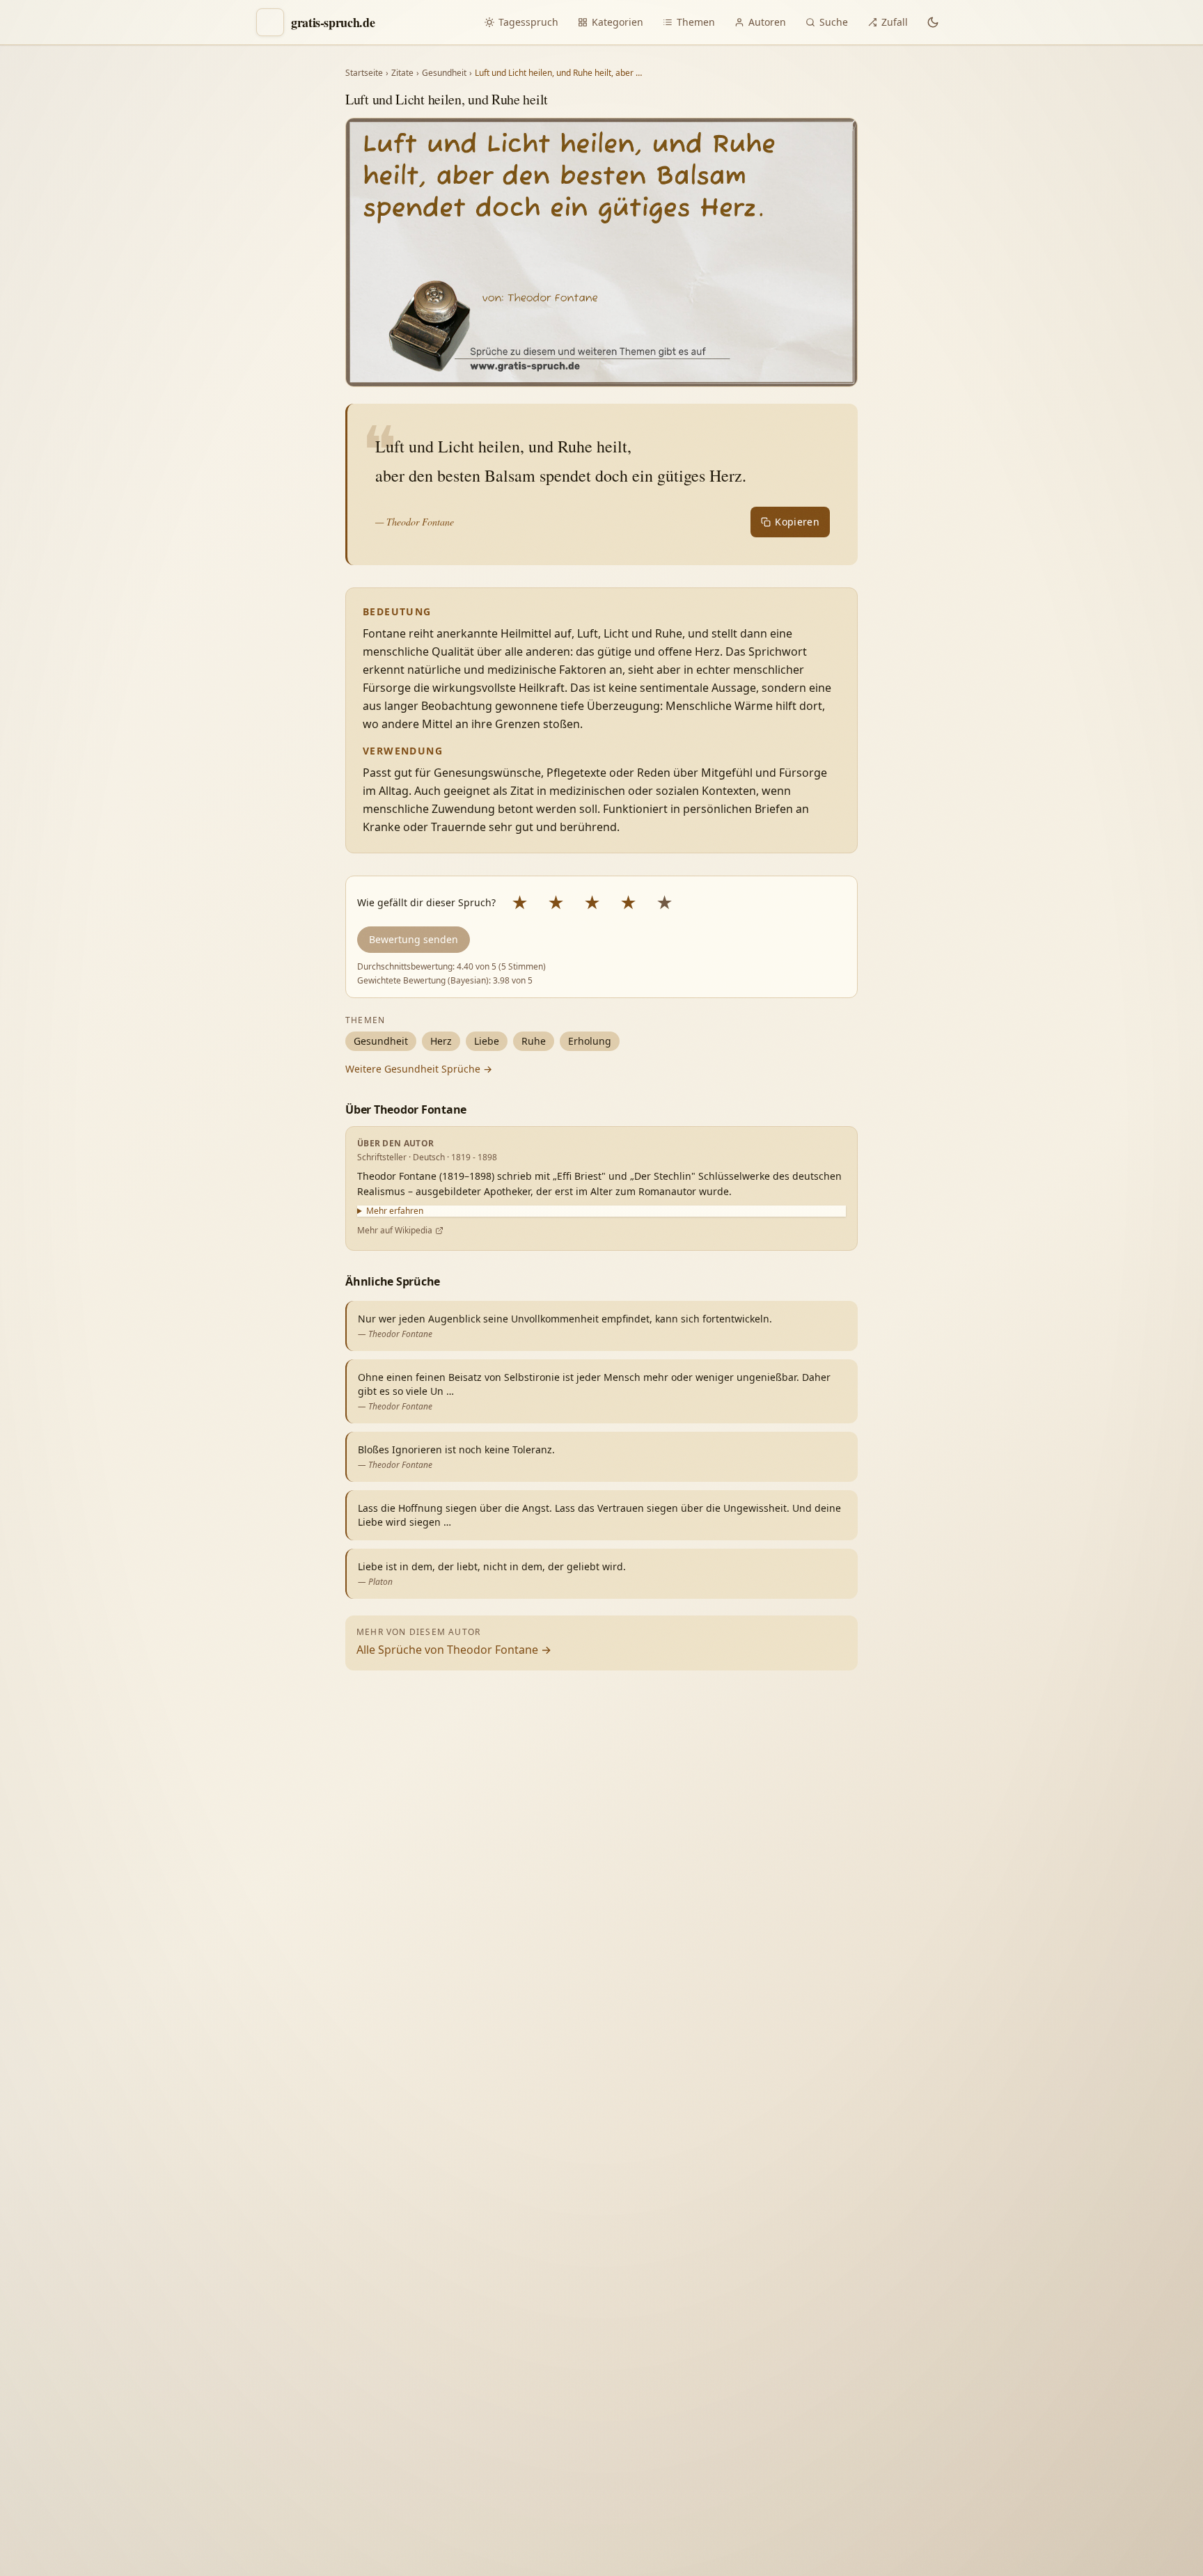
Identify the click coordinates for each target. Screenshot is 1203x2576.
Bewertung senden (414, 939)
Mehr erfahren (395, 1211)
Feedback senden (998, 2539)
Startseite (364, 73)
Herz (441, 1041)
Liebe (487, 1041)
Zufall (895, 22)
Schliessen (1090, 2539)
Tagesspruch (528, 22)
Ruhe (534, 1041)
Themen (696, 22)
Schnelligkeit (1040, 2342)
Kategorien (618, 22)
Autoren (767, 22)
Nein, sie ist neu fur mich (1013, 2287)
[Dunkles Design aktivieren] (933, 22)
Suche (834, 22)
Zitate (402, 73)
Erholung (590, 1041)
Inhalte (1110, 2342)
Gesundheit (444, 73)
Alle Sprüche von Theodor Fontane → (454, 1650)
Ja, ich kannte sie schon (1008, 2255)
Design (970, 2342)
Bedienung (980, 2372)
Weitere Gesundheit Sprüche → (419, 1069)
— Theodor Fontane (415, 522)
